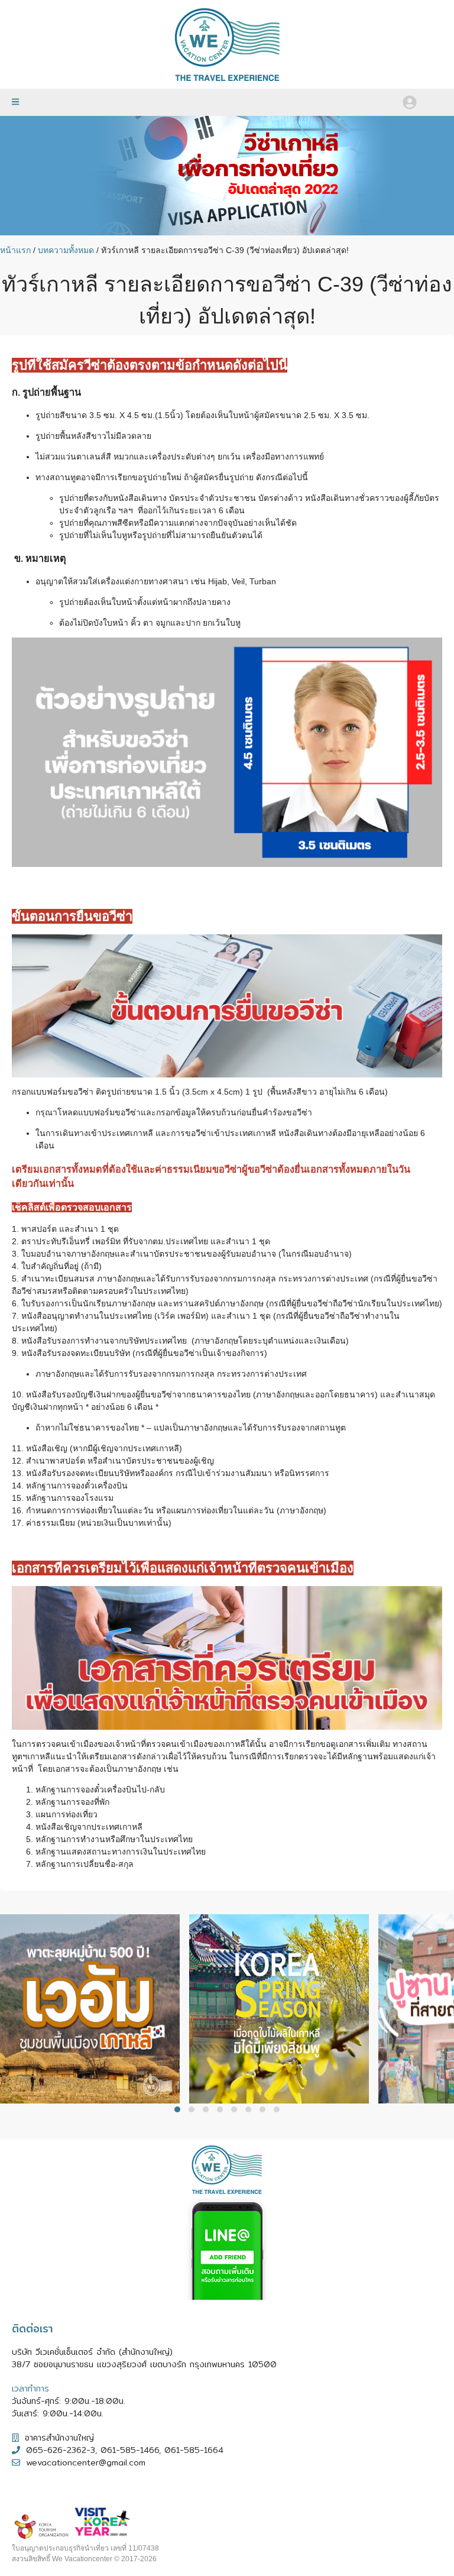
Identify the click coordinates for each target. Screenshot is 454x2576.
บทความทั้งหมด (66, 250)
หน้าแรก (15, 250)
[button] (177, 2109)
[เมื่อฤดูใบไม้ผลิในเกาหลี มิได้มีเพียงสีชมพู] (284, 2100)
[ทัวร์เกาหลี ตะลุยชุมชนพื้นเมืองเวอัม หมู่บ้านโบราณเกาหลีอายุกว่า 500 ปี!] (95, 2100)
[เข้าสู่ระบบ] (410, 102)
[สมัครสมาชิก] (432, 98)
